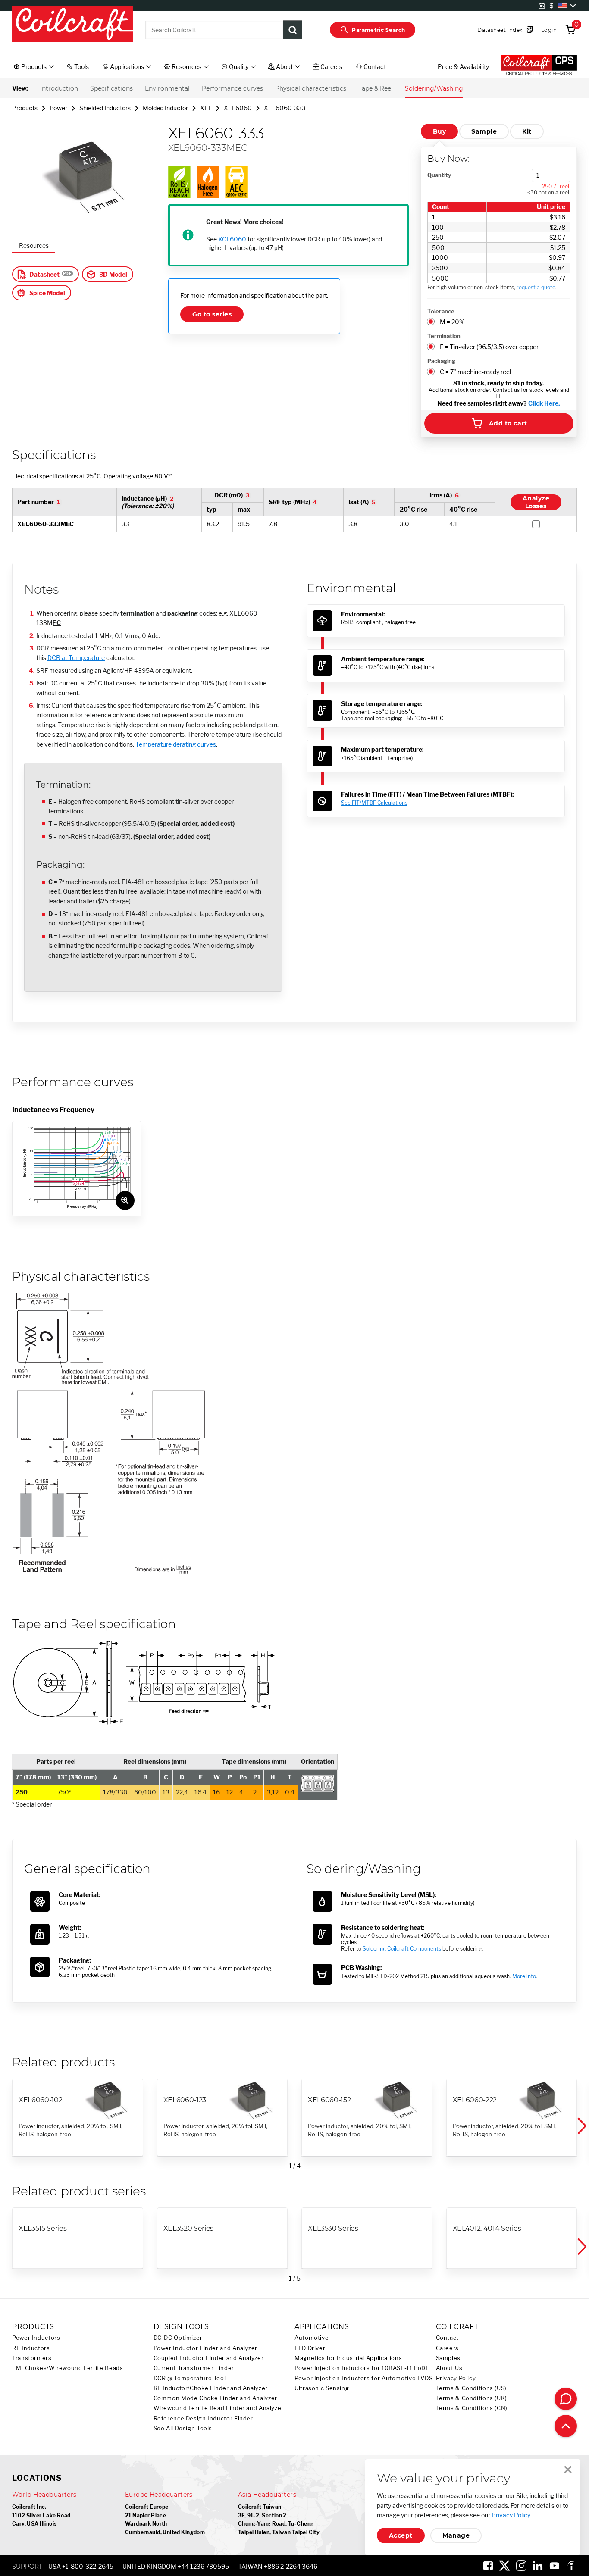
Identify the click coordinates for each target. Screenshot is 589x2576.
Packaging (441, 361)
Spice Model (47, 293)
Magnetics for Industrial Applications (348, 2358)
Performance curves (232, 88)
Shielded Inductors (105, 108)
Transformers (32, 2358)
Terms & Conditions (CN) (472, 2408)
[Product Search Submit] (293, 30)
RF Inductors (31, 2348)
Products (25, 108)
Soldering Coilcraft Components (402, 1949)
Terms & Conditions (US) (472, 2388)
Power (58, 108)
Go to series (212, 314)
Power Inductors (36, 2338)
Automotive (312, 2338)
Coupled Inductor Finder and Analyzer (209, 2358)
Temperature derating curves (176, 744)
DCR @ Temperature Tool (190, 2378)
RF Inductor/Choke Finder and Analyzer (211, 2388)
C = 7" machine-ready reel (475, 372)
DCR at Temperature (76, 658)
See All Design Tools (183, 2428)
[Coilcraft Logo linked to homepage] (72, 25)
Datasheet (44, 274)
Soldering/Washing (434, 88)
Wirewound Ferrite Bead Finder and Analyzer (219, 2408)
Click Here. (544, 403)
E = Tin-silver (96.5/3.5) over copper (489, 347)
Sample (484, 131)
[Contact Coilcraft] (566, 2399)
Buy (439, 131)
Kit (527, 131)
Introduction (59, 88)
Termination (444, 336)
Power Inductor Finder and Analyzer (205, 2348)
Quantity (439, 175)
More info (524, 1976)
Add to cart (508, 423)
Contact (447, 2338)
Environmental (167, 88)
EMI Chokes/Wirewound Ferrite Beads (67, 2368)
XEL (206, 108)
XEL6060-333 (285, 108)
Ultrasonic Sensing (322, 2388)
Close (568, 2470)
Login (549, 30)
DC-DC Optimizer (178, 2338)
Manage (456, 2535)
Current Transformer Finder (194, 2368)
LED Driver (310, 2348)
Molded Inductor (165, 108)
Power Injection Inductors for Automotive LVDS (363, 2378)
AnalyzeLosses (536, 502)
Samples (448, 2358)
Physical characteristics (311, 88)
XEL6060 (238, 108)
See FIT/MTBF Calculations (374, 803)
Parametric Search (378, 30)
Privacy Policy (456, 2378)
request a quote (536, 287)
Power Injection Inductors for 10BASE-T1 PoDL (362, 2368)
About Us (449, 2368)
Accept (401, 2535)
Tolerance (441, 311)
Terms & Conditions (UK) (472, 2398)
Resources (34, 245)
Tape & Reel (376, 88)
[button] (581, 2126)
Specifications (111, 88)
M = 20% (452, 322)
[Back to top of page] (566, 2426)
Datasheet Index (500, 30)
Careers (447, 2348)
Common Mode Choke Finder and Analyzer (215, 2398)
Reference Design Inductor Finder (203, 2418)
